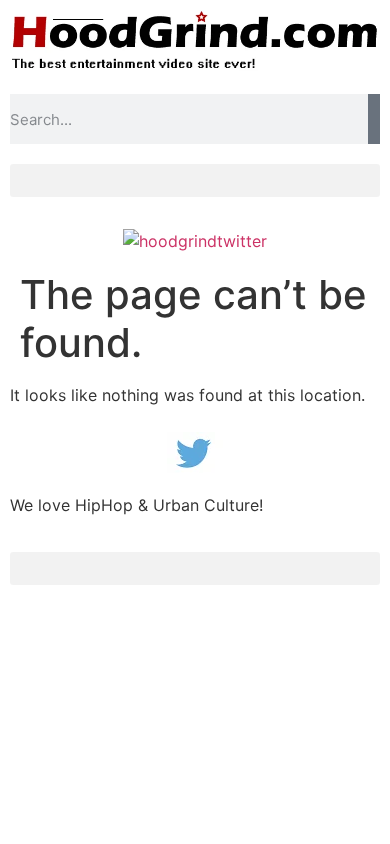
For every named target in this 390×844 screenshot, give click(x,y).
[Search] (374, 119)
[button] (195, 180)
